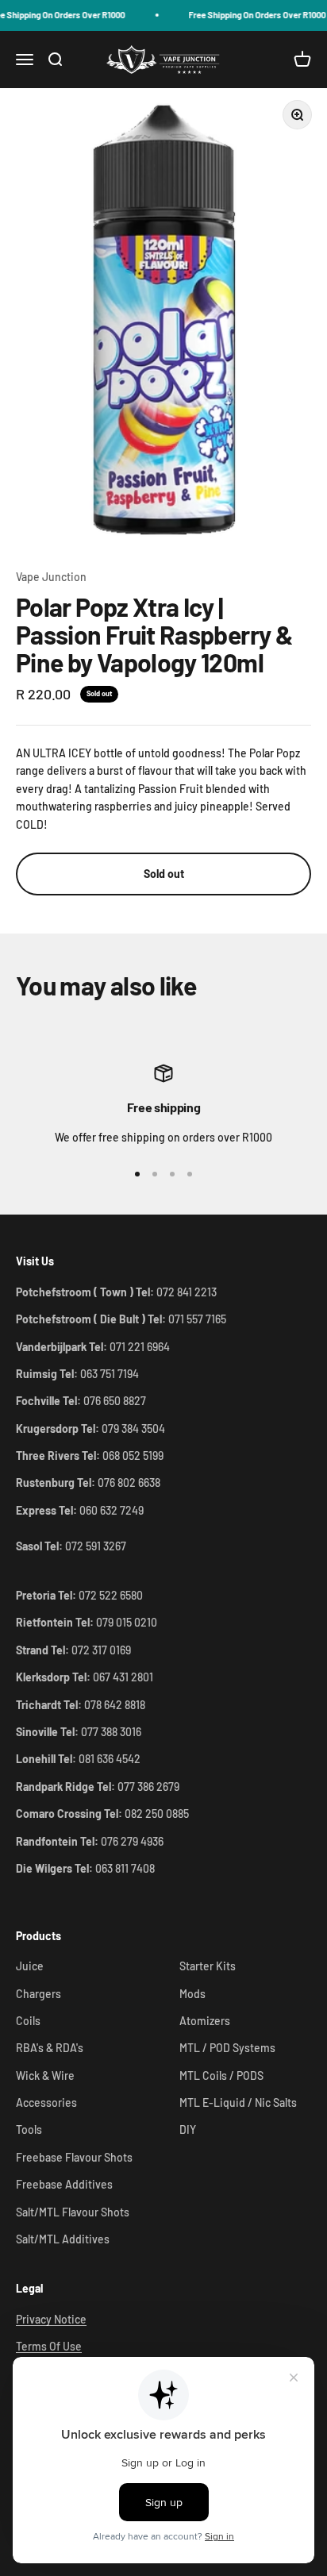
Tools (29, 2129)
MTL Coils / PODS (221, 2075)
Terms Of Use (49, 2346)
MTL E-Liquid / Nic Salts (238, 2102)
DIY (188, 2129)
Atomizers (205, 2021)
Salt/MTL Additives (63, 2239)
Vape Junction (51, 577)
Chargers (38, 1994)
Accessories (46, 2102)
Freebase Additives (64, 2184)
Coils (28, 2021)
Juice (30, 1966)
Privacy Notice (51, 2319)
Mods (192, 1994)
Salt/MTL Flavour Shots (73, 2212)
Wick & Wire (45, 2075)
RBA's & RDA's (50, 2048)
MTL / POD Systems (227, 2048)
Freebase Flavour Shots (74, 2157)
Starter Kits (208, 1966)
